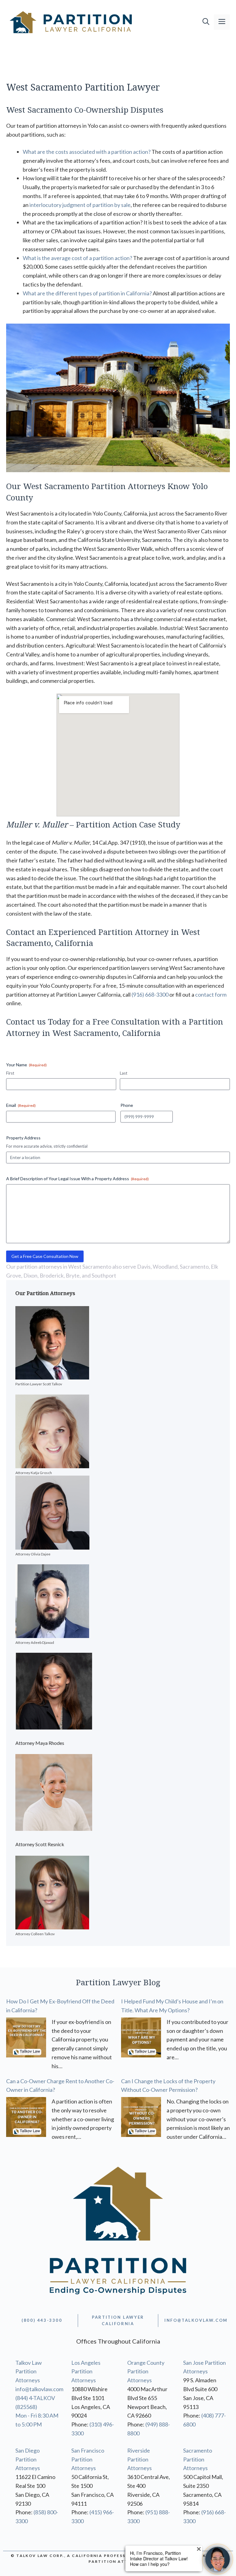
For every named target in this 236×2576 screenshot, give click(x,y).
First (10, 1073)
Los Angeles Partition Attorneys (86, 2372)
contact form (211, 994)
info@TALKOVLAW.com (196, 2320)
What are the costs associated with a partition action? (87, 152)
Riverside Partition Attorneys (140, 2459)
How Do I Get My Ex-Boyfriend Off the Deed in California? (60, 2006)
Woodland (165, 1267)
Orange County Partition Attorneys (146, 2372)
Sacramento (194, 1267)
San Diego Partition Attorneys (28, 2459)
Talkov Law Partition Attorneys (29, 2372)
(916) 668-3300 (150, 994)
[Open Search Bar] (206, 22)
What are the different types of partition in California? (87, 293)
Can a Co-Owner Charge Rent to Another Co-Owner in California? (60, 2086)
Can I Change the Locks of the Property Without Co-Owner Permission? (168, 2086)
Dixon (30, 1275)
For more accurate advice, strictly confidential (47, 1146)
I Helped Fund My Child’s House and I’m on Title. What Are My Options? (172, 2006)
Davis (144, 1267)
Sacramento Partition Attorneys (198, 2459)
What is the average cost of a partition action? (77, 258)
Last (124, 1073)
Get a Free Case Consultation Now (45, 1256)
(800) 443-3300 (42, 2320)
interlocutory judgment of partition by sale (80, 205)
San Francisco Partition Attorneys (88, 2459)
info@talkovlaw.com (39, 2389)
